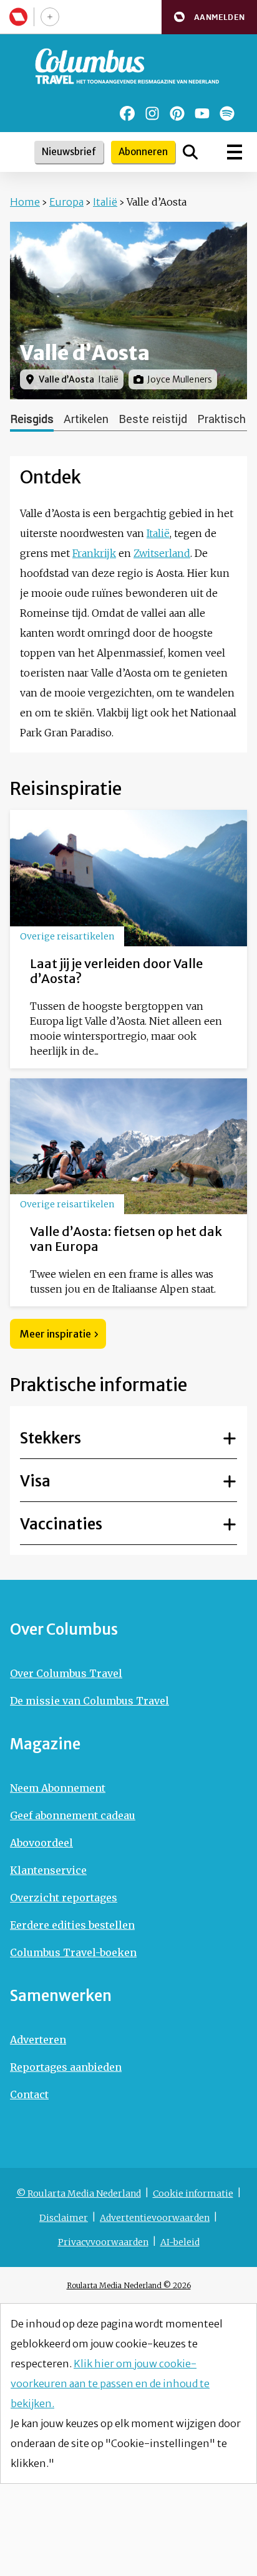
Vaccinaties (61, 1524)
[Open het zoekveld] (190, 152)
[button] (209, 17)
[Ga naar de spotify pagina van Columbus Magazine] (227, 113)
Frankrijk (94, 553)
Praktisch (221, 419)
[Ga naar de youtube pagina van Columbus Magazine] (202, 113)
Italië (105, 202)
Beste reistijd (153, 419)
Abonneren (143, 152)
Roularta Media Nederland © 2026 (129, 2285)
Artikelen (86, 419)
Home (25, 202)
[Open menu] (235, 152)
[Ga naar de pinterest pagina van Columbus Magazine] (177, 113)
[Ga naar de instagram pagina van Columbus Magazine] (152, 113)
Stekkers (51, 1438)
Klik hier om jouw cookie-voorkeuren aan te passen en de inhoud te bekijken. (110, 2384)
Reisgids (32, 419)
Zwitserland (162, 553)
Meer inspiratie (56, 1334)
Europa (66, 202)
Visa (35, 1481)
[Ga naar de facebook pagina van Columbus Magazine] (127, 113)
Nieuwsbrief (69, 152)
